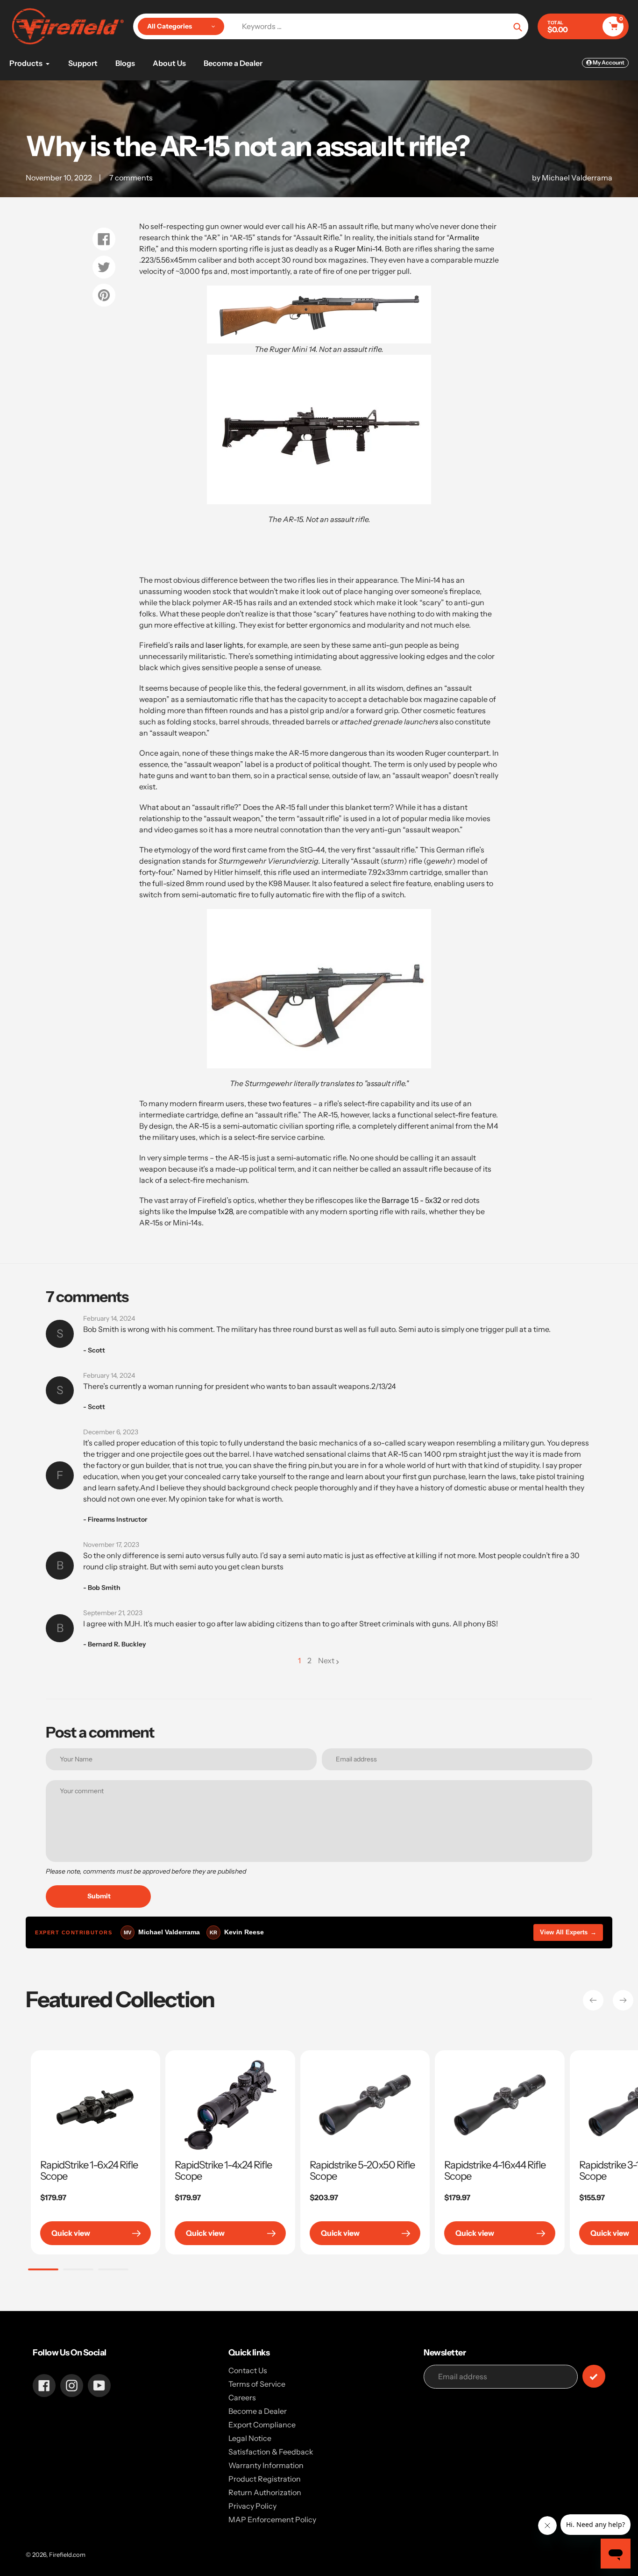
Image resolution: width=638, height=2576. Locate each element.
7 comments (131, 178)
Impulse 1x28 (211, 1211)
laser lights (224, 645)
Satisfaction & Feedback (271, 2452)
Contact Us (248, 2370)
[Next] (623, 2000)
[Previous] (593, 2000)
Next (326, 1660)
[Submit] (594, 2376)
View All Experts (568, 1932)
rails (182, 645)
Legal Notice (250, 2438)
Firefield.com (67, 2555)
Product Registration (265, 2479)
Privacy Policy (252, 2506)
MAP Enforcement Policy (272, 2519)
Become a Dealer (258, 2411)
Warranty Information (266, 2465)
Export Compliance (262, 2425)
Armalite (464, 237)
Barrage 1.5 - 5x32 (411, 1200)
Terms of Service (257, 2384)
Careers (242, 2397)
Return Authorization (265, 2492)
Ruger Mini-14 (358, 249)
